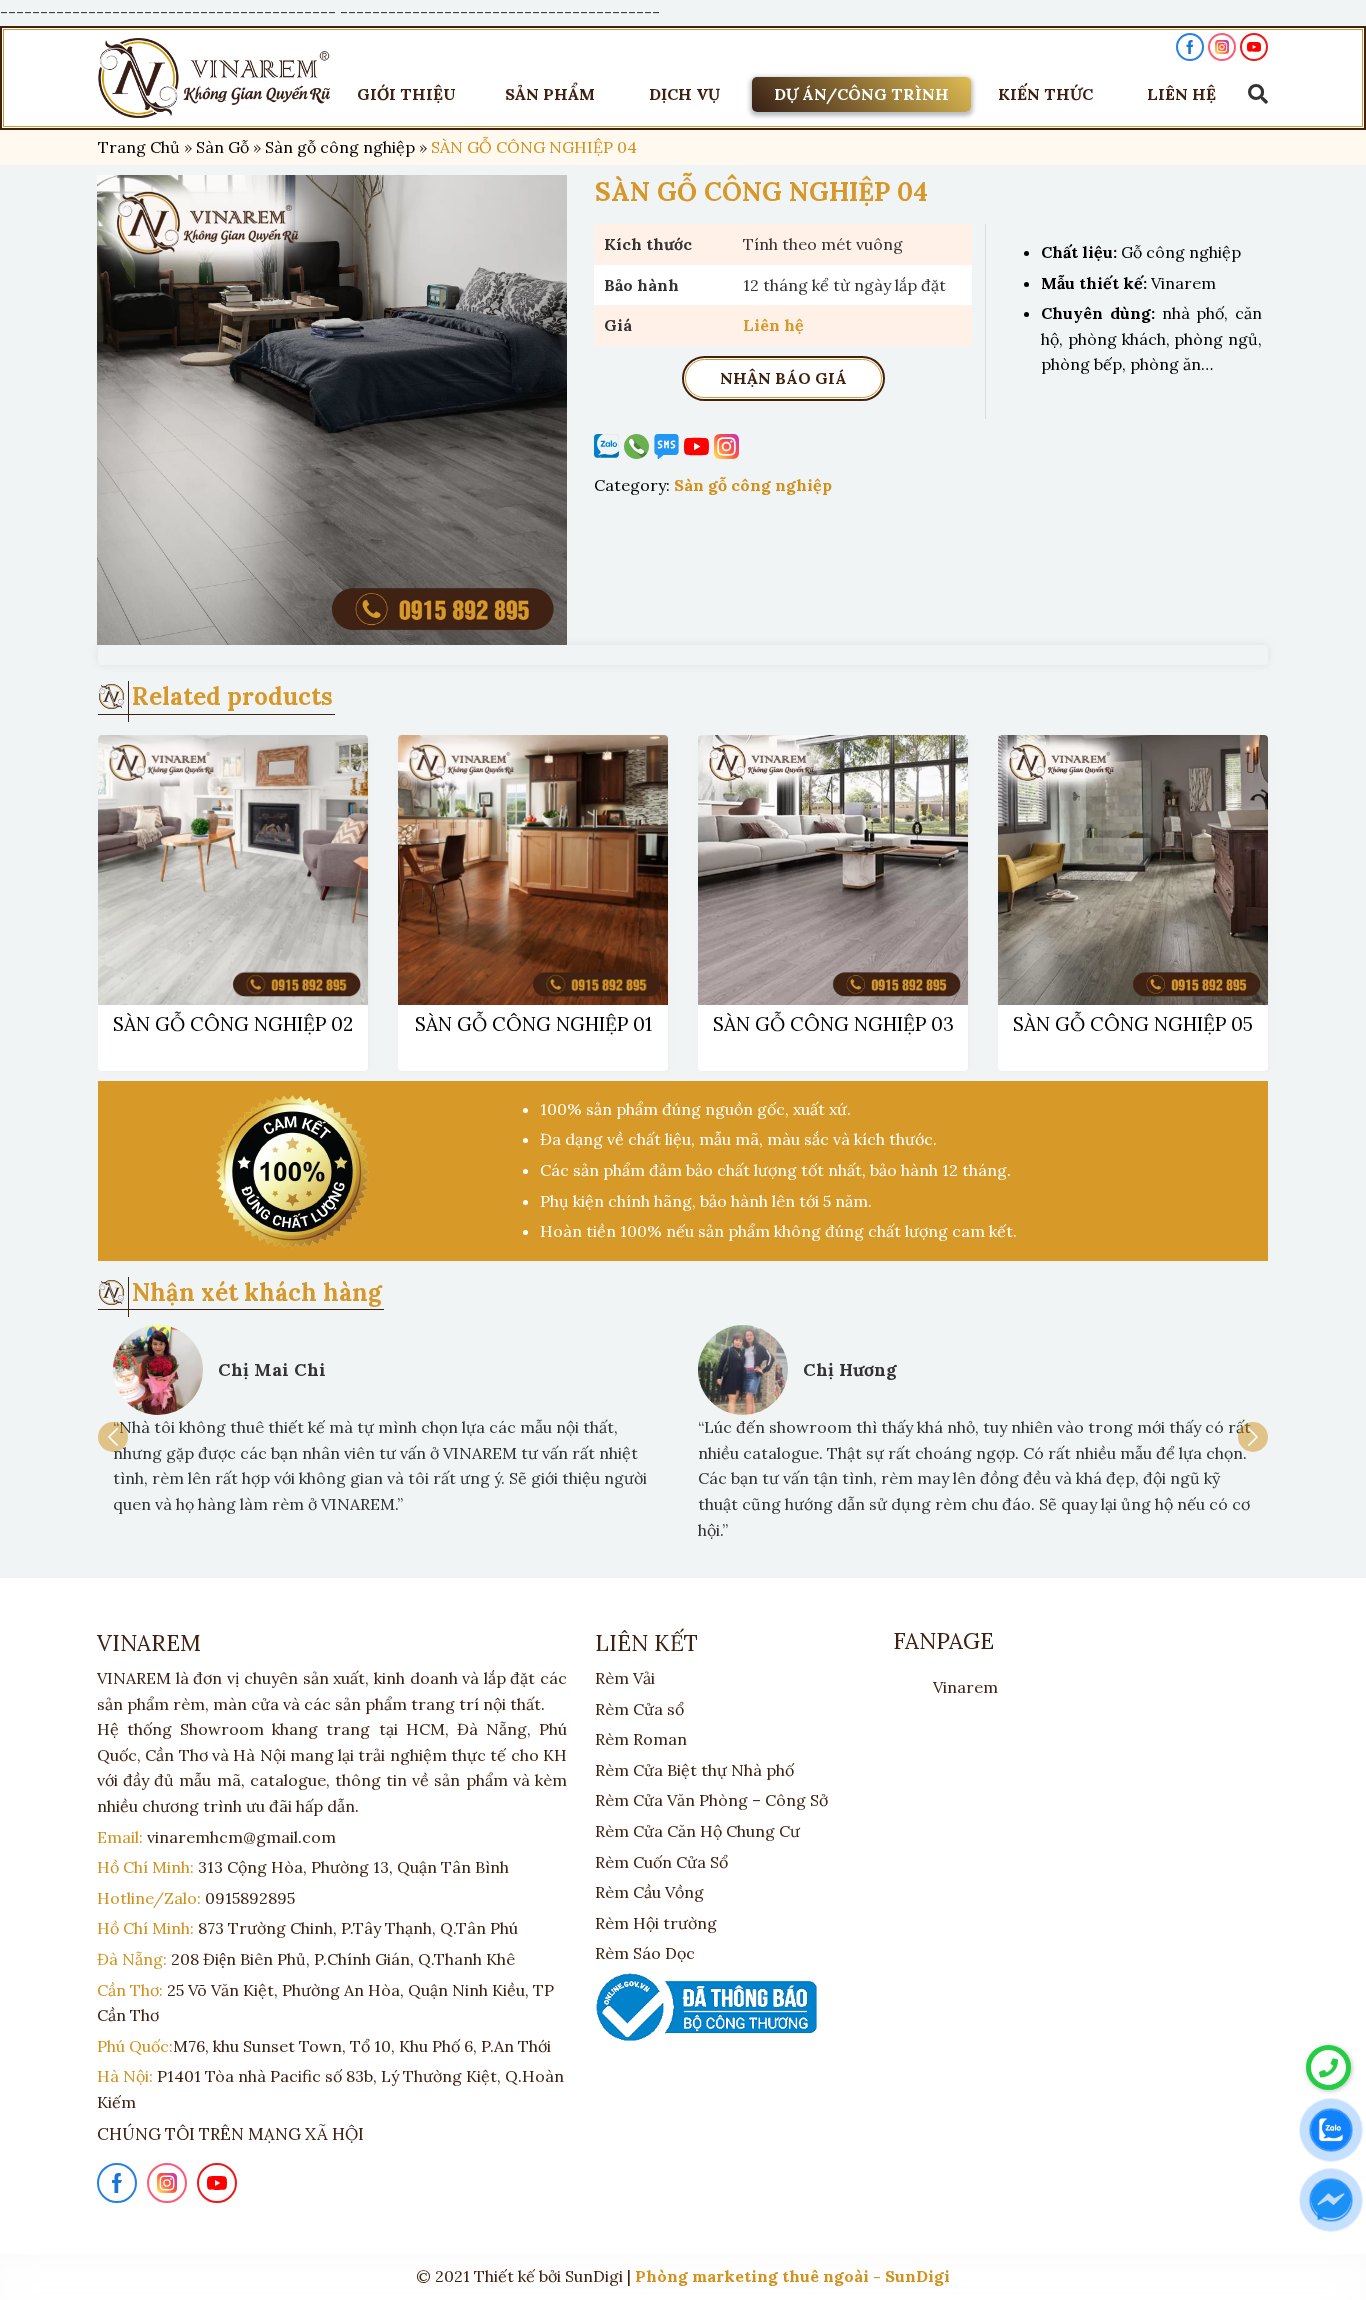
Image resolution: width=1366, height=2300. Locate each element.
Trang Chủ (139, 147)
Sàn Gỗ (222, 147)
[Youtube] (699, 446)
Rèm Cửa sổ (639, 1709)
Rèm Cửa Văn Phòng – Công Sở (711, 1800)
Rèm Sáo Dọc (645, 1953)
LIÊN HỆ (1181, 94)
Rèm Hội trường (656, 1923)
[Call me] (609, 446)
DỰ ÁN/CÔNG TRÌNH (861, 94)
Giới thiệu (406, 94)
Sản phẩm (550, 94)
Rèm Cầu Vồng (649, 1892)
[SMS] (669, 446)
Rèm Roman (641, 1739)
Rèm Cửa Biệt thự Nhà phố (694, 1770)
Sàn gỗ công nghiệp (340, 147)
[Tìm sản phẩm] (1253, 94)
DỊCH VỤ (684, 94)
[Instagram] (729, 446)
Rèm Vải (625, 1678)
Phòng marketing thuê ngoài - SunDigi (792, 2276)
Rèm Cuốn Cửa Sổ (661, 1862)
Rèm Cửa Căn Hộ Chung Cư (697, 1831)
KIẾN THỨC (1045, 94)
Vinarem (965, 1687)
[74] (332, 410)
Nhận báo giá (783, 378)
